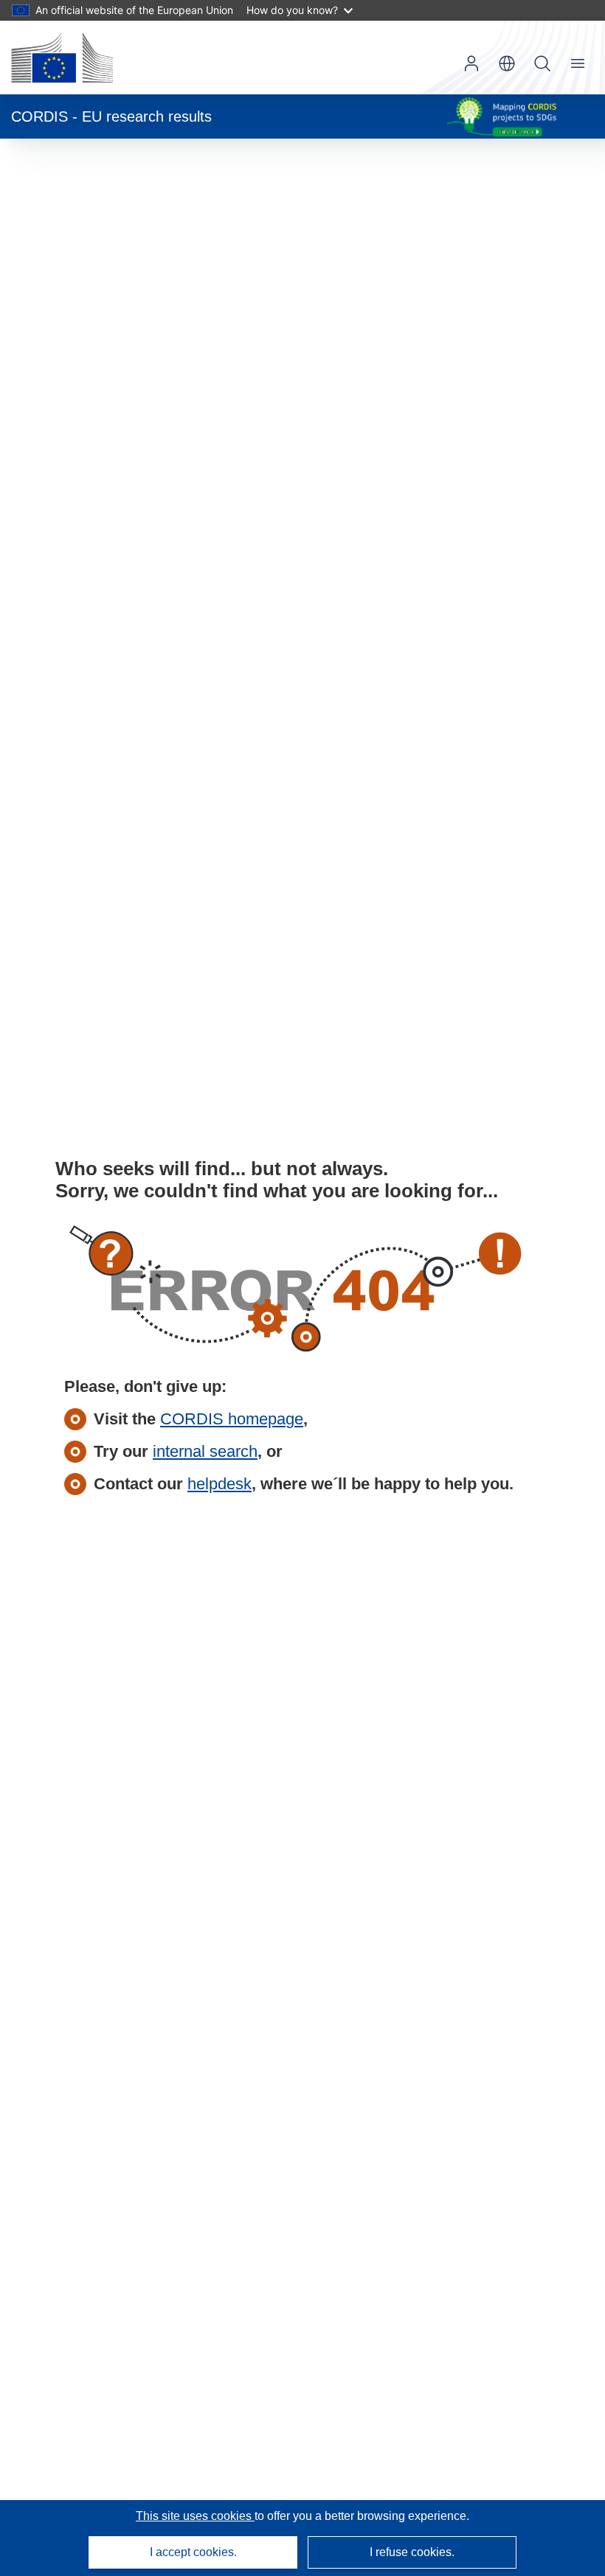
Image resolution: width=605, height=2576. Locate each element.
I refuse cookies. (412, 2552)
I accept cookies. (193, 2552)
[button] (507, 63)
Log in (471, 63)
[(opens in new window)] (62, 58)
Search (542, 63)
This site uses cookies (195, 2516)
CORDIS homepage (232, 1419)
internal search (205, 1451)
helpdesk (219, 1484)
